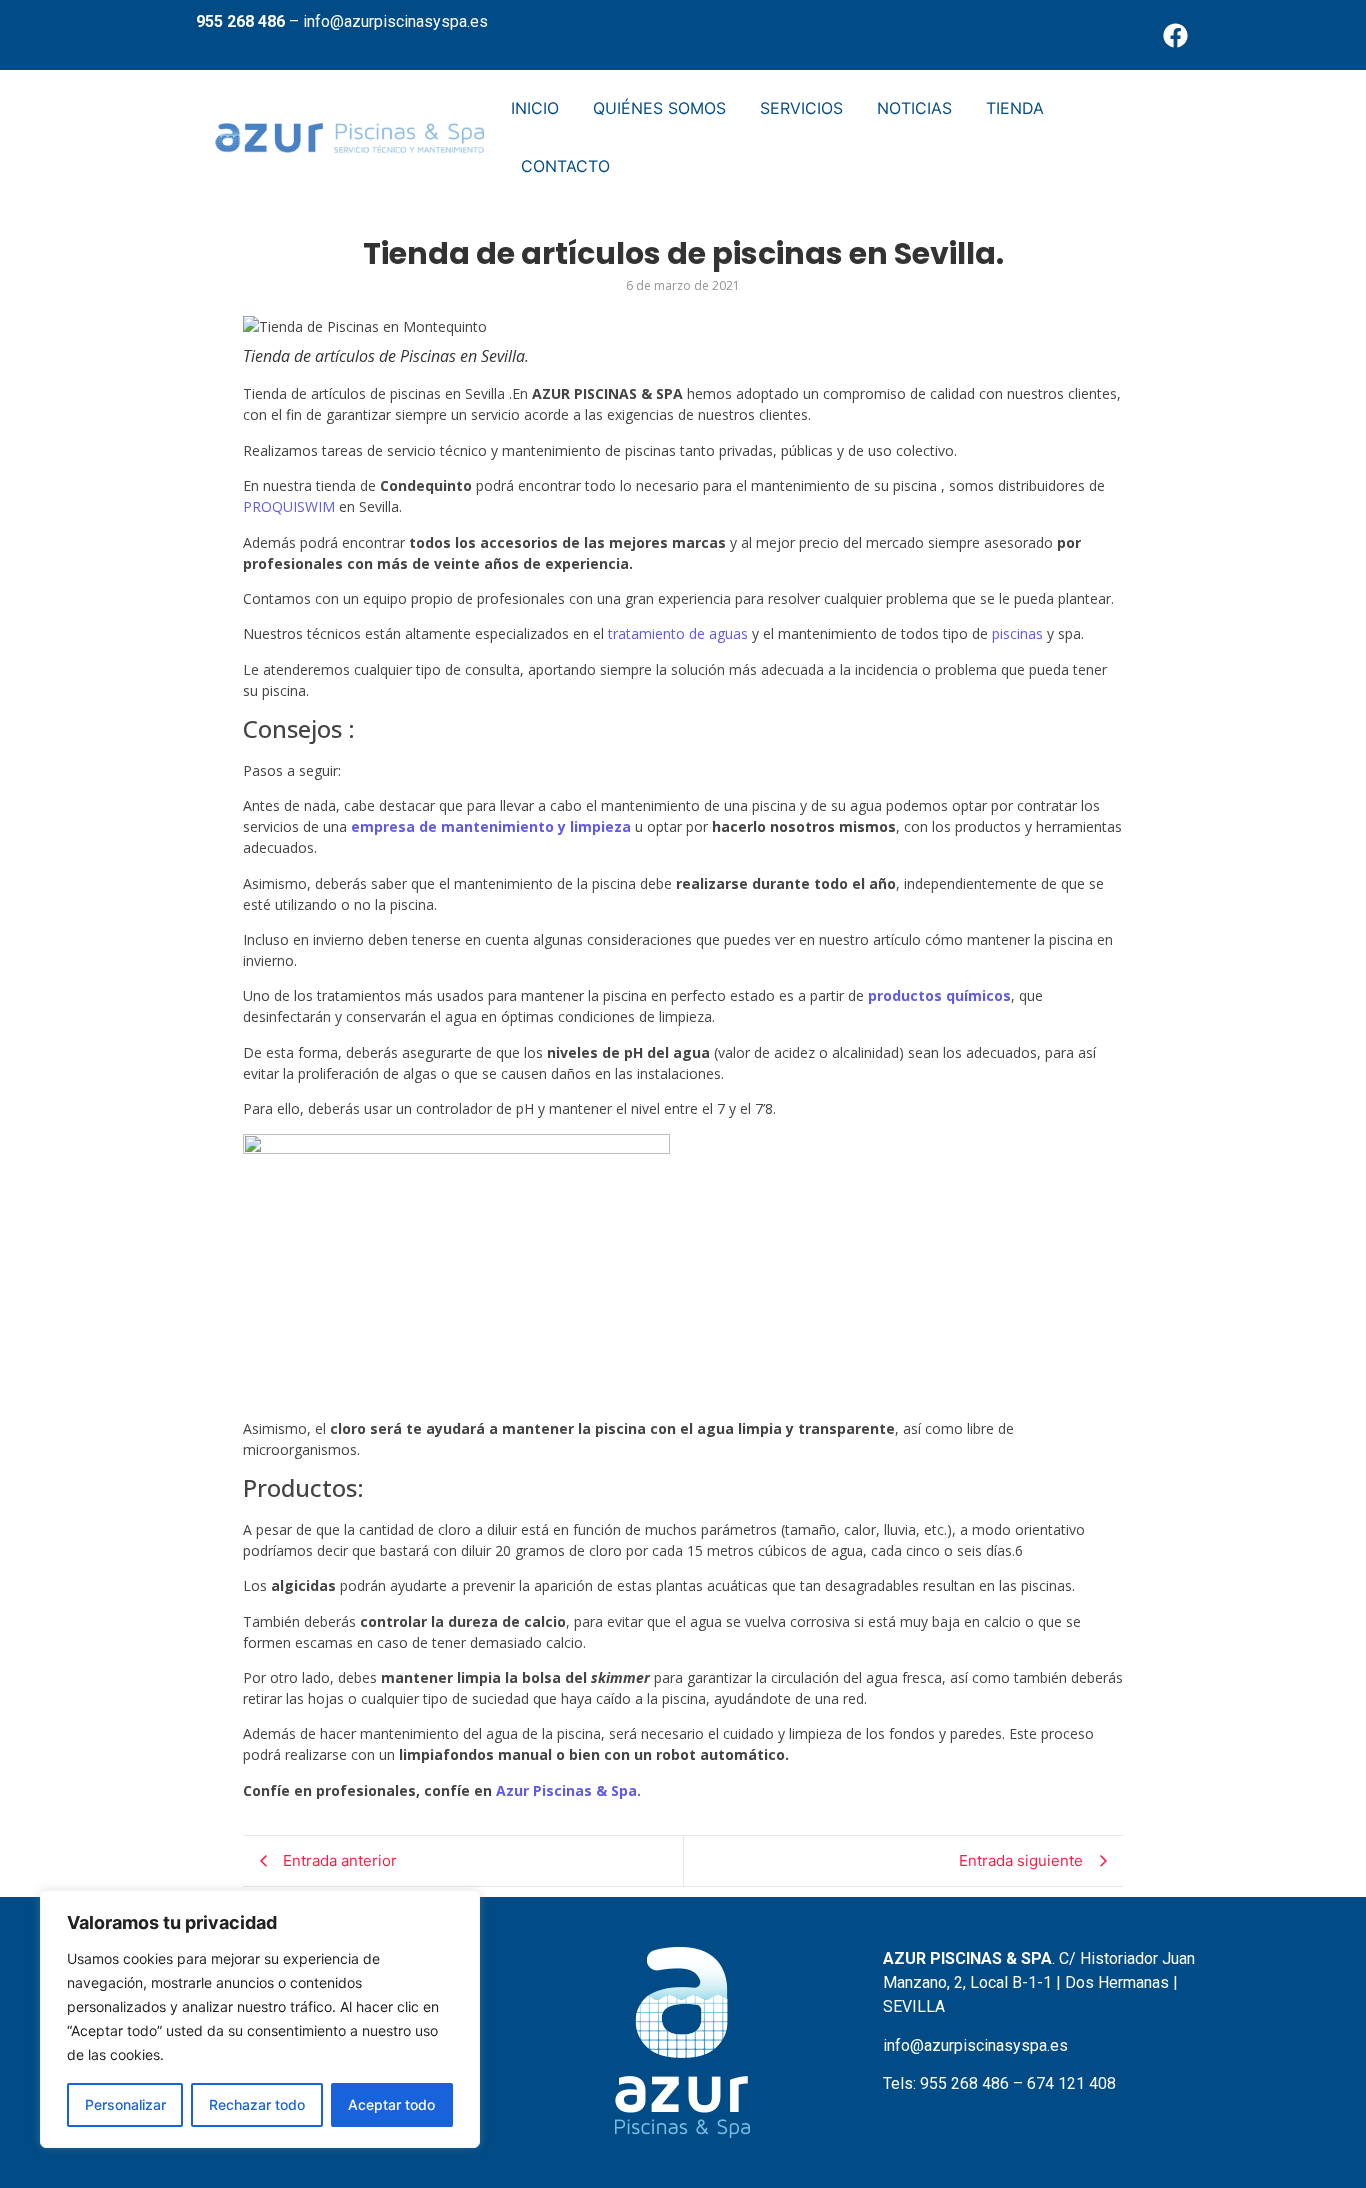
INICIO (535, 108)
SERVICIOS (801, 108)
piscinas (1017, 633)
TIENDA (1015, 108)
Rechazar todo (257, 2104)
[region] (260, 2019)
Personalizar (125, 2104)
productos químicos (939, 995)
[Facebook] (1176, 35)
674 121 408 (1071, 2083)
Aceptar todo (391, 2104)
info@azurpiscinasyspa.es (395, 21)
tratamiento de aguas (680, 633)
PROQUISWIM (289, 506)
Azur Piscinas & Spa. (568, 1790)
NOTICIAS (914, 108)
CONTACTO (565, 166)
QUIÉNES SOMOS (659, 108)
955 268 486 (240, 21)
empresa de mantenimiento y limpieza (491, 826)
